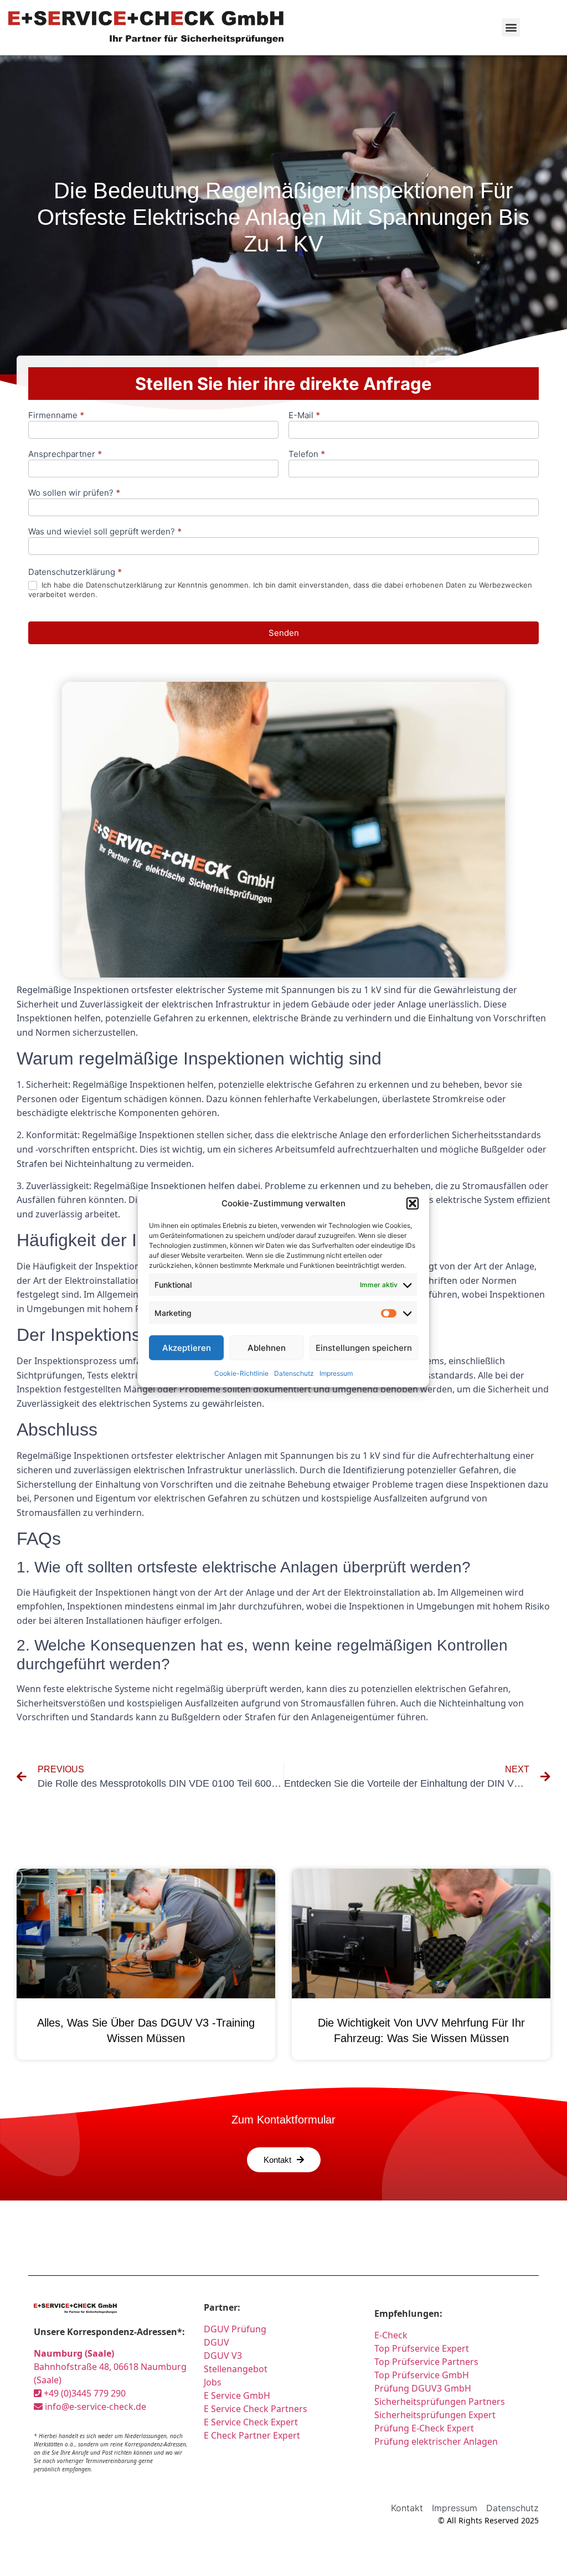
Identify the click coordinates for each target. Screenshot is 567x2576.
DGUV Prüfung (235, 2329)
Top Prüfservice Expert (422, 2348)
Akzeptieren (187, 1347)
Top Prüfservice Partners (426, 2362)
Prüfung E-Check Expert (424, 2428)
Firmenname (56, 416)
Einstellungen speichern (364, 1347)
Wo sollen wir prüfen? (74, 493)
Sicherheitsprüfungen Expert (435, 2415)
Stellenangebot (236, 2369)
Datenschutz (294, 1373)
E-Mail (304, 416)
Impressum (336, 1373)
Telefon (307, 454)
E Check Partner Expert (252, 2435)
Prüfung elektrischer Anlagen (436, 2441)
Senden (284, 633)
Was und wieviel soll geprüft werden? (105, 532)
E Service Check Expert (251, 2422)
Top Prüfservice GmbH (422, 2375)
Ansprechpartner (65, 454)
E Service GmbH (237, 2395)
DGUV (217, 2342)
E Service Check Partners (256, 2409)
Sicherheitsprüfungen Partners (440, 2402)
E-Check (391, 2335)
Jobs (213, 2382)
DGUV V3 (223, 2356)
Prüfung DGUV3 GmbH (423, 2388)
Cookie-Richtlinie (241, 1373)
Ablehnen (267, 1347)
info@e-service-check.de (94, 2407)
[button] (413, 1204)
